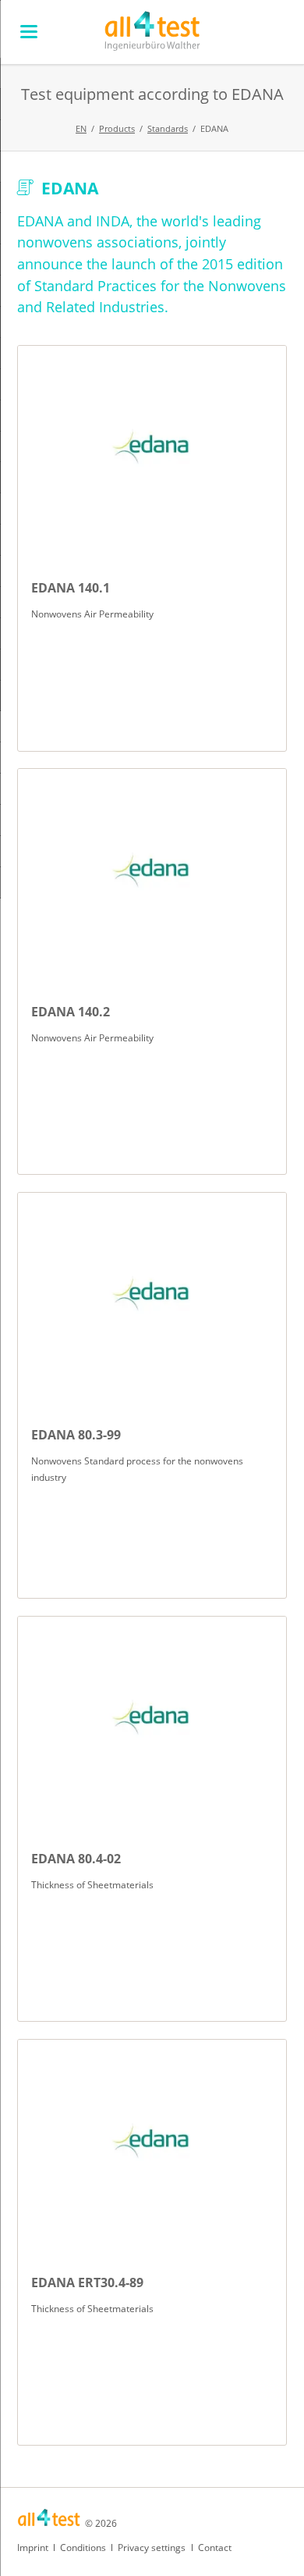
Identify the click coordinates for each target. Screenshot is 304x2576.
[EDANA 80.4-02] (152, 1718)
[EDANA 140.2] (152, 870)
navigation (29, 32)
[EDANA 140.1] (152, 447)
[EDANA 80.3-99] (152, 1294)
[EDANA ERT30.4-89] (152, 2141)
